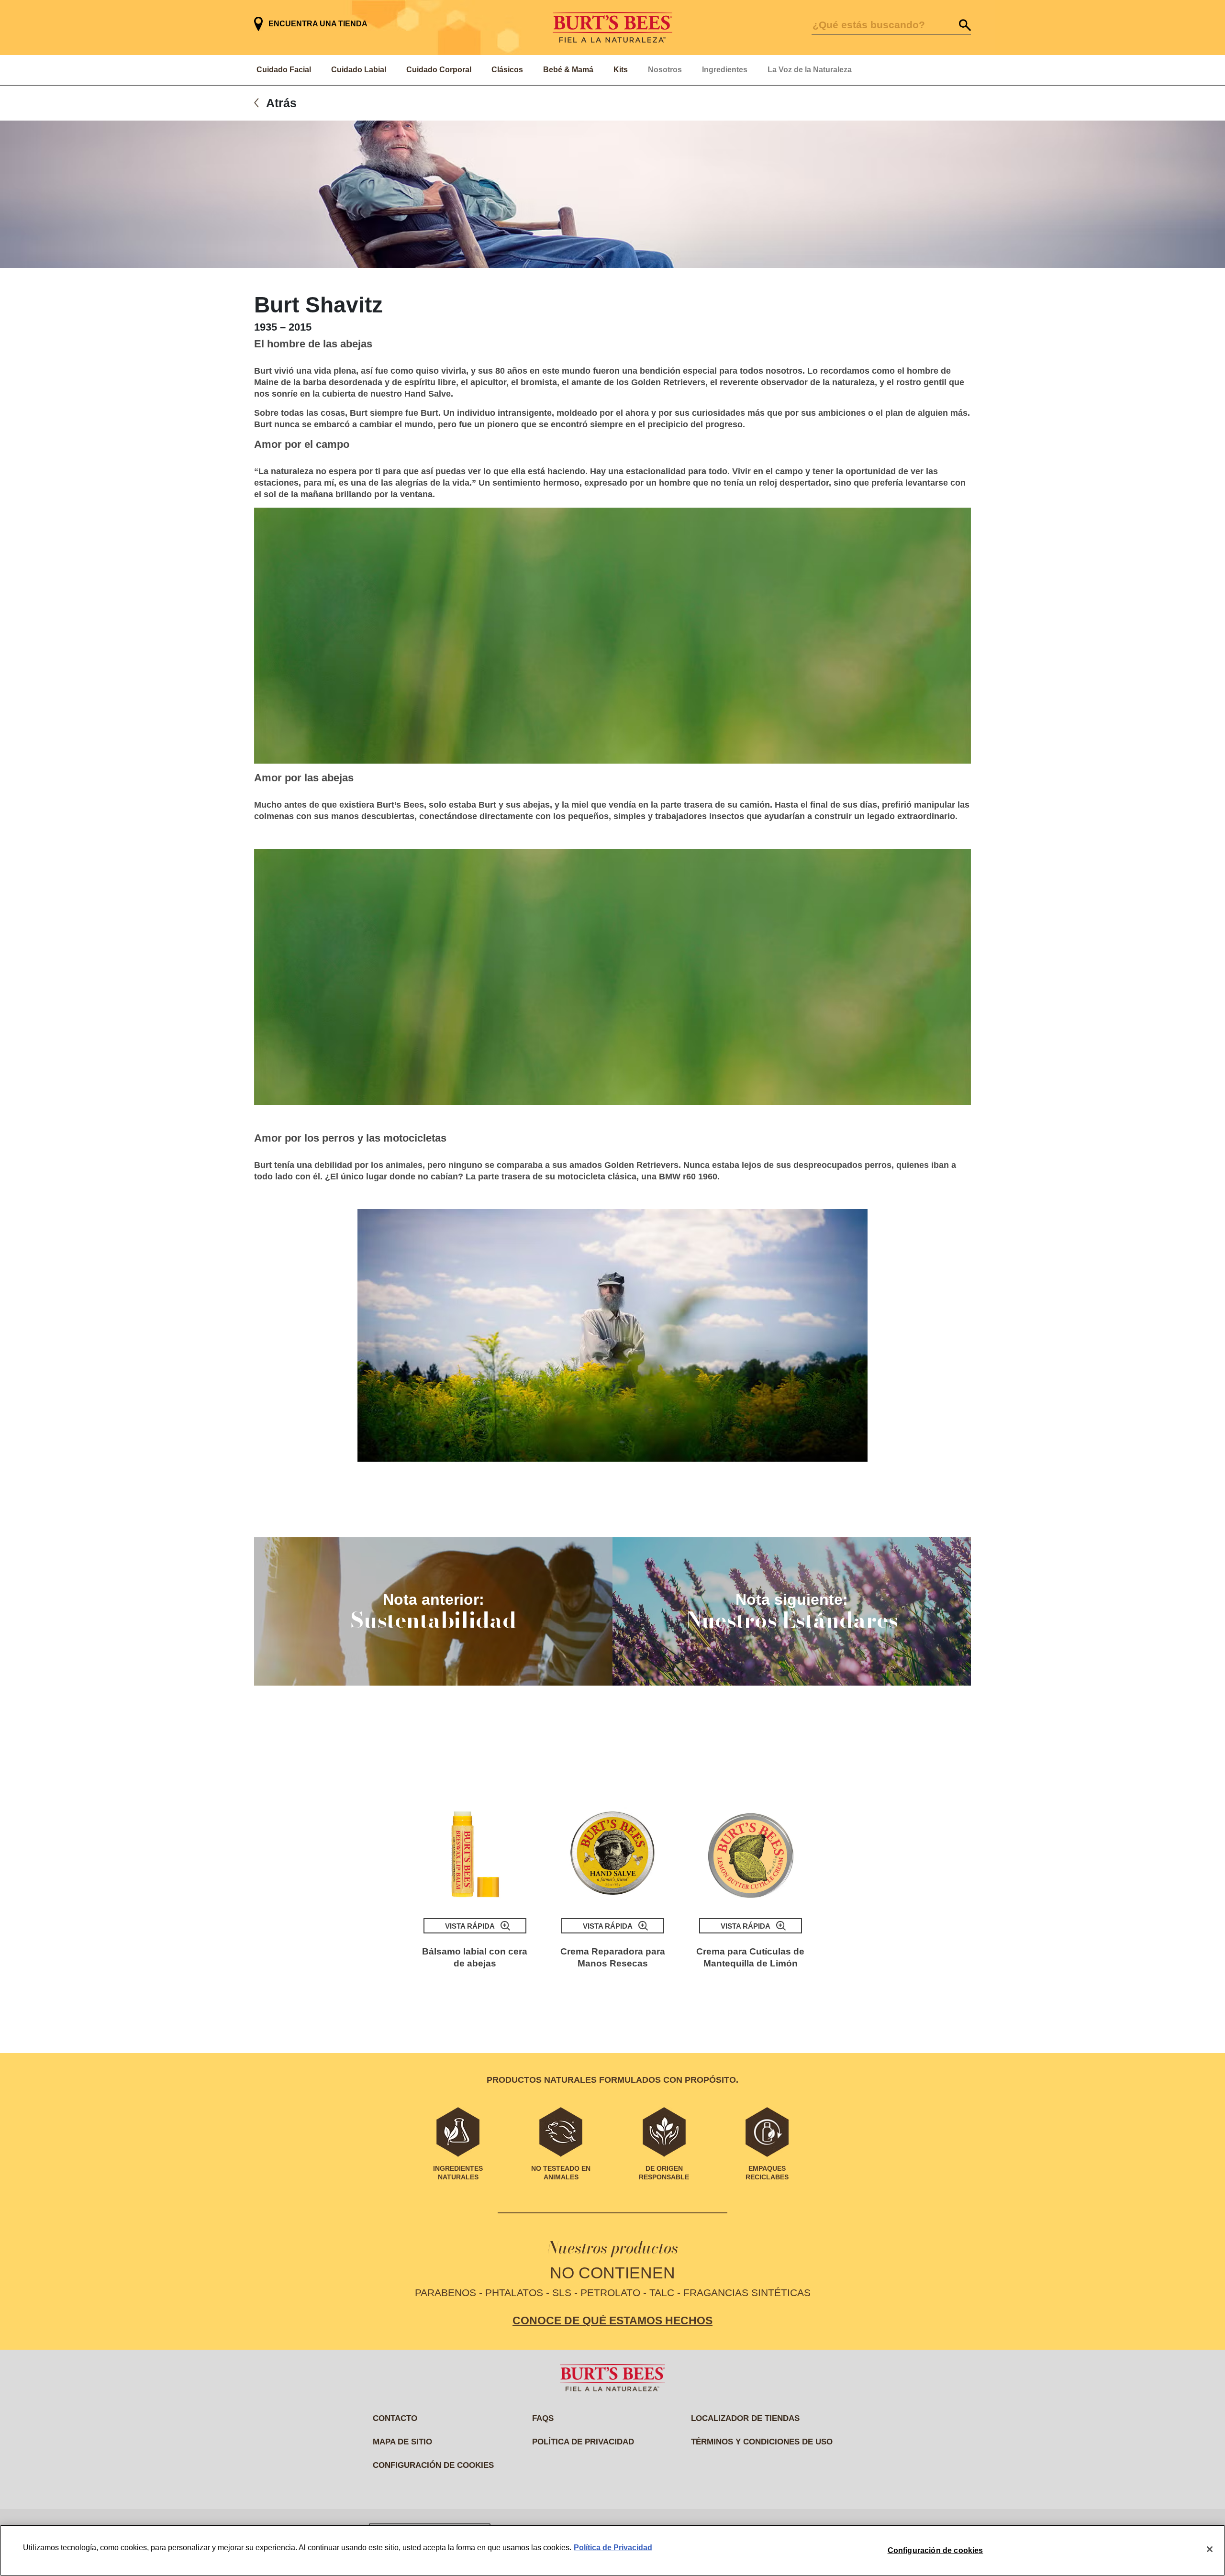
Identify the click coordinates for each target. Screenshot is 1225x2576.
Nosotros (665, 70)
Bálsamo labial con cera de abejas (475, 1957)
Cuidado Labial (359, 70)
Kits (621, 70)
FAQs (543, 2418)
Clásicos (507, 70)
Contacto (395, 2418)
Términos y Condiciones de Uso (762, 2442)
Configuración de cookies (433, 2465)
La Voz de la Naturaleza (810, 70)
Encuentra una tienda (318, 24)
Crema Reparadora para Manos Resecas (613, 1957)
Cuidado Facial (284, 70)
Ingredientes (725, 70)
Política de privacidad (583, 2442)
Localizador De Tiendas (745, 2418)
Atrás (281, 103)
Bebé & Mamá (568, 70)
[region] (612, 2550)
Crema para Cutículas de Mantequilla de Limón (750, 1957)
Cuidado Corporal (439, 70)
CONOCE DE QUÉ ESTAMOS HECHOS (612, 2321)
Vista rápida (470, 1926)
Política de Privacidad (613, 2548)
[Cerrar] (1210, 2549)
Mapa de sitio (402, 2442)
